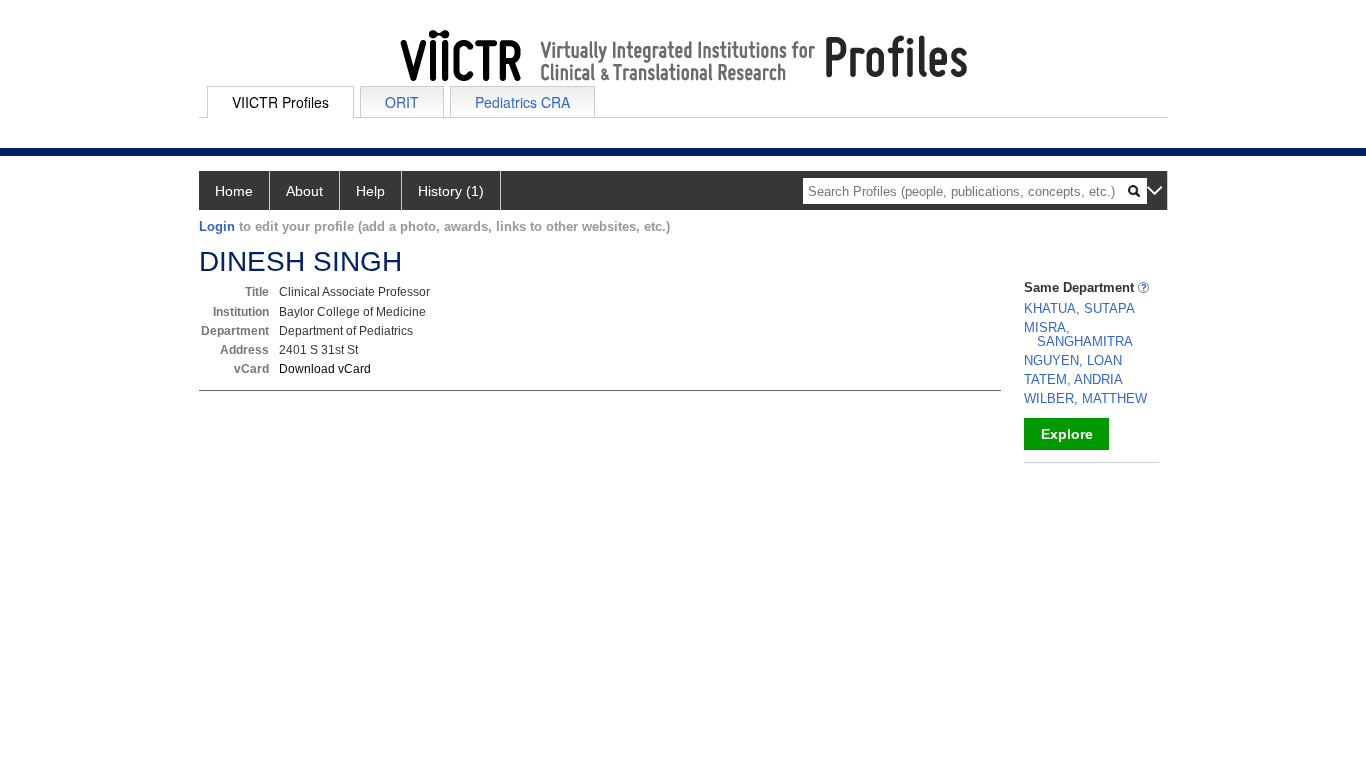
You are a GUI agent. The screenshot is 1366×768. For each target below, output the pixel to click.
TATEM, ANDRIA (1073, 379)
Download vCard (325, 369)
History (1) (451, 191)
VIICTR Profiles (280, 102)
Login (217, 226)
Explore (1067, 434)
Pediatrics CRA (522, 102)
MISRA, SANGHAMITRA (1078, 334)
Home (234, 191)
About (304, 191)
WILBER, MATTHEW (1085, 398)
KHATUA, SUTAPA (1079, 308)
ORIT (402, 102)
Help (370, 191)
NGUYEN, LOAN (1073, 360)
